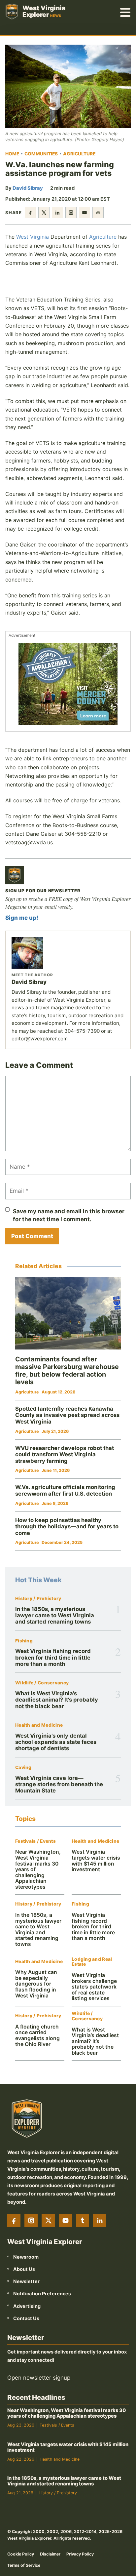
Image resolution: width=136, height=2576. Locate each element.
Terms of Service (24, 2565)
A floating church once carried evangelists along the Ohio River (37, 2035)
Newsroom (26, 2257)
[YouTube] (65, 2221)
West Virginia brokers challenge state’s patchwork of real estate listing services (94, 1987)
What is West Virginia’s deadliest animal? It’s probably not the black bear (57, 1700)
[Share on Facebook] (30, 213)
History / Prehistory (38, 1599)
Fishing (24, 1641)
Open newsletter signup (39, 2378)
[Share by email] (85, 213)
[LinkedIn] (100, 2221)
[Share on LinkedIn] (57, 213)
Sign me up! (22, 918)
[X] (48, 2221)
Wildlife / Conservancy (42, 1683)
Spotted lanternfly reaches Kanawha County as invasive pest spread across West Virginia (67, 1415)
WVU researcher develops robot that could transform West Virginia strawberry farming (65, 1454)
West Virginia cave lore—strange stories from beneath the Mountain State (59, 1784)
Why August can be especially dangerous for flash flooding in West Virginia (36, 1984)
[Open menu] (125, 12)
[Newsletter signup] (15, 875)
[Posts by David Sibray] (68, 953)
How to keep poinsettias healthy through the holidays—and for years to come (67, 1527)
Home (12, 154)
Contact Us (26, 2318)
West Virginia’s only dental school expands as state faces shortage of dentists (56, 1742)
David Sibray (28, 188)
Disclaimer (50, 2554)
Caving (23, 1768)
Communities (41, 154)
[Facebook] (14, 2221)
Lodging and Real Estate (92, 1962)
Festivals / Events (35, 1841)
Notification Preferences (42, 2294)
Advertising (27, 2306)
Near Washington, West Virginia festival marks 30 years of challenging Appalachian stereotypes (67, 2414)
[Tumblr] (83, 2221)
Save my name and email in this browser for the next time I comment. (69, 1215)
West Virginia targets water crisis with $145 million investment (96, 1861)
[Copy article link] (98, 213)
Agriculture (79, 154)
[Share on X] (44, 213)
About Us (24, 2269)
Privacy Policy (80, 2554)
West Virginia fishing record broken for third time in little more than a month (53, 1657)
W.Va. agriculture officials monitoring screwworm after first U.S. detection (65, 1490)
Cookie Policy (21, 2554)
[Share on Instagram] (71, 213)
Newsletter (26, 2282)
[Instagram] (31, 2221)
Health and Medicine (39, 1725)
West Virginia (33, 237)
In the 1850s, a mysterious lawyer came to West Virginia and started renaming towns (55, 1615)
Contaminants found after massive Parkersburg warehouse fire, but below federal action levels (67, 1370)
